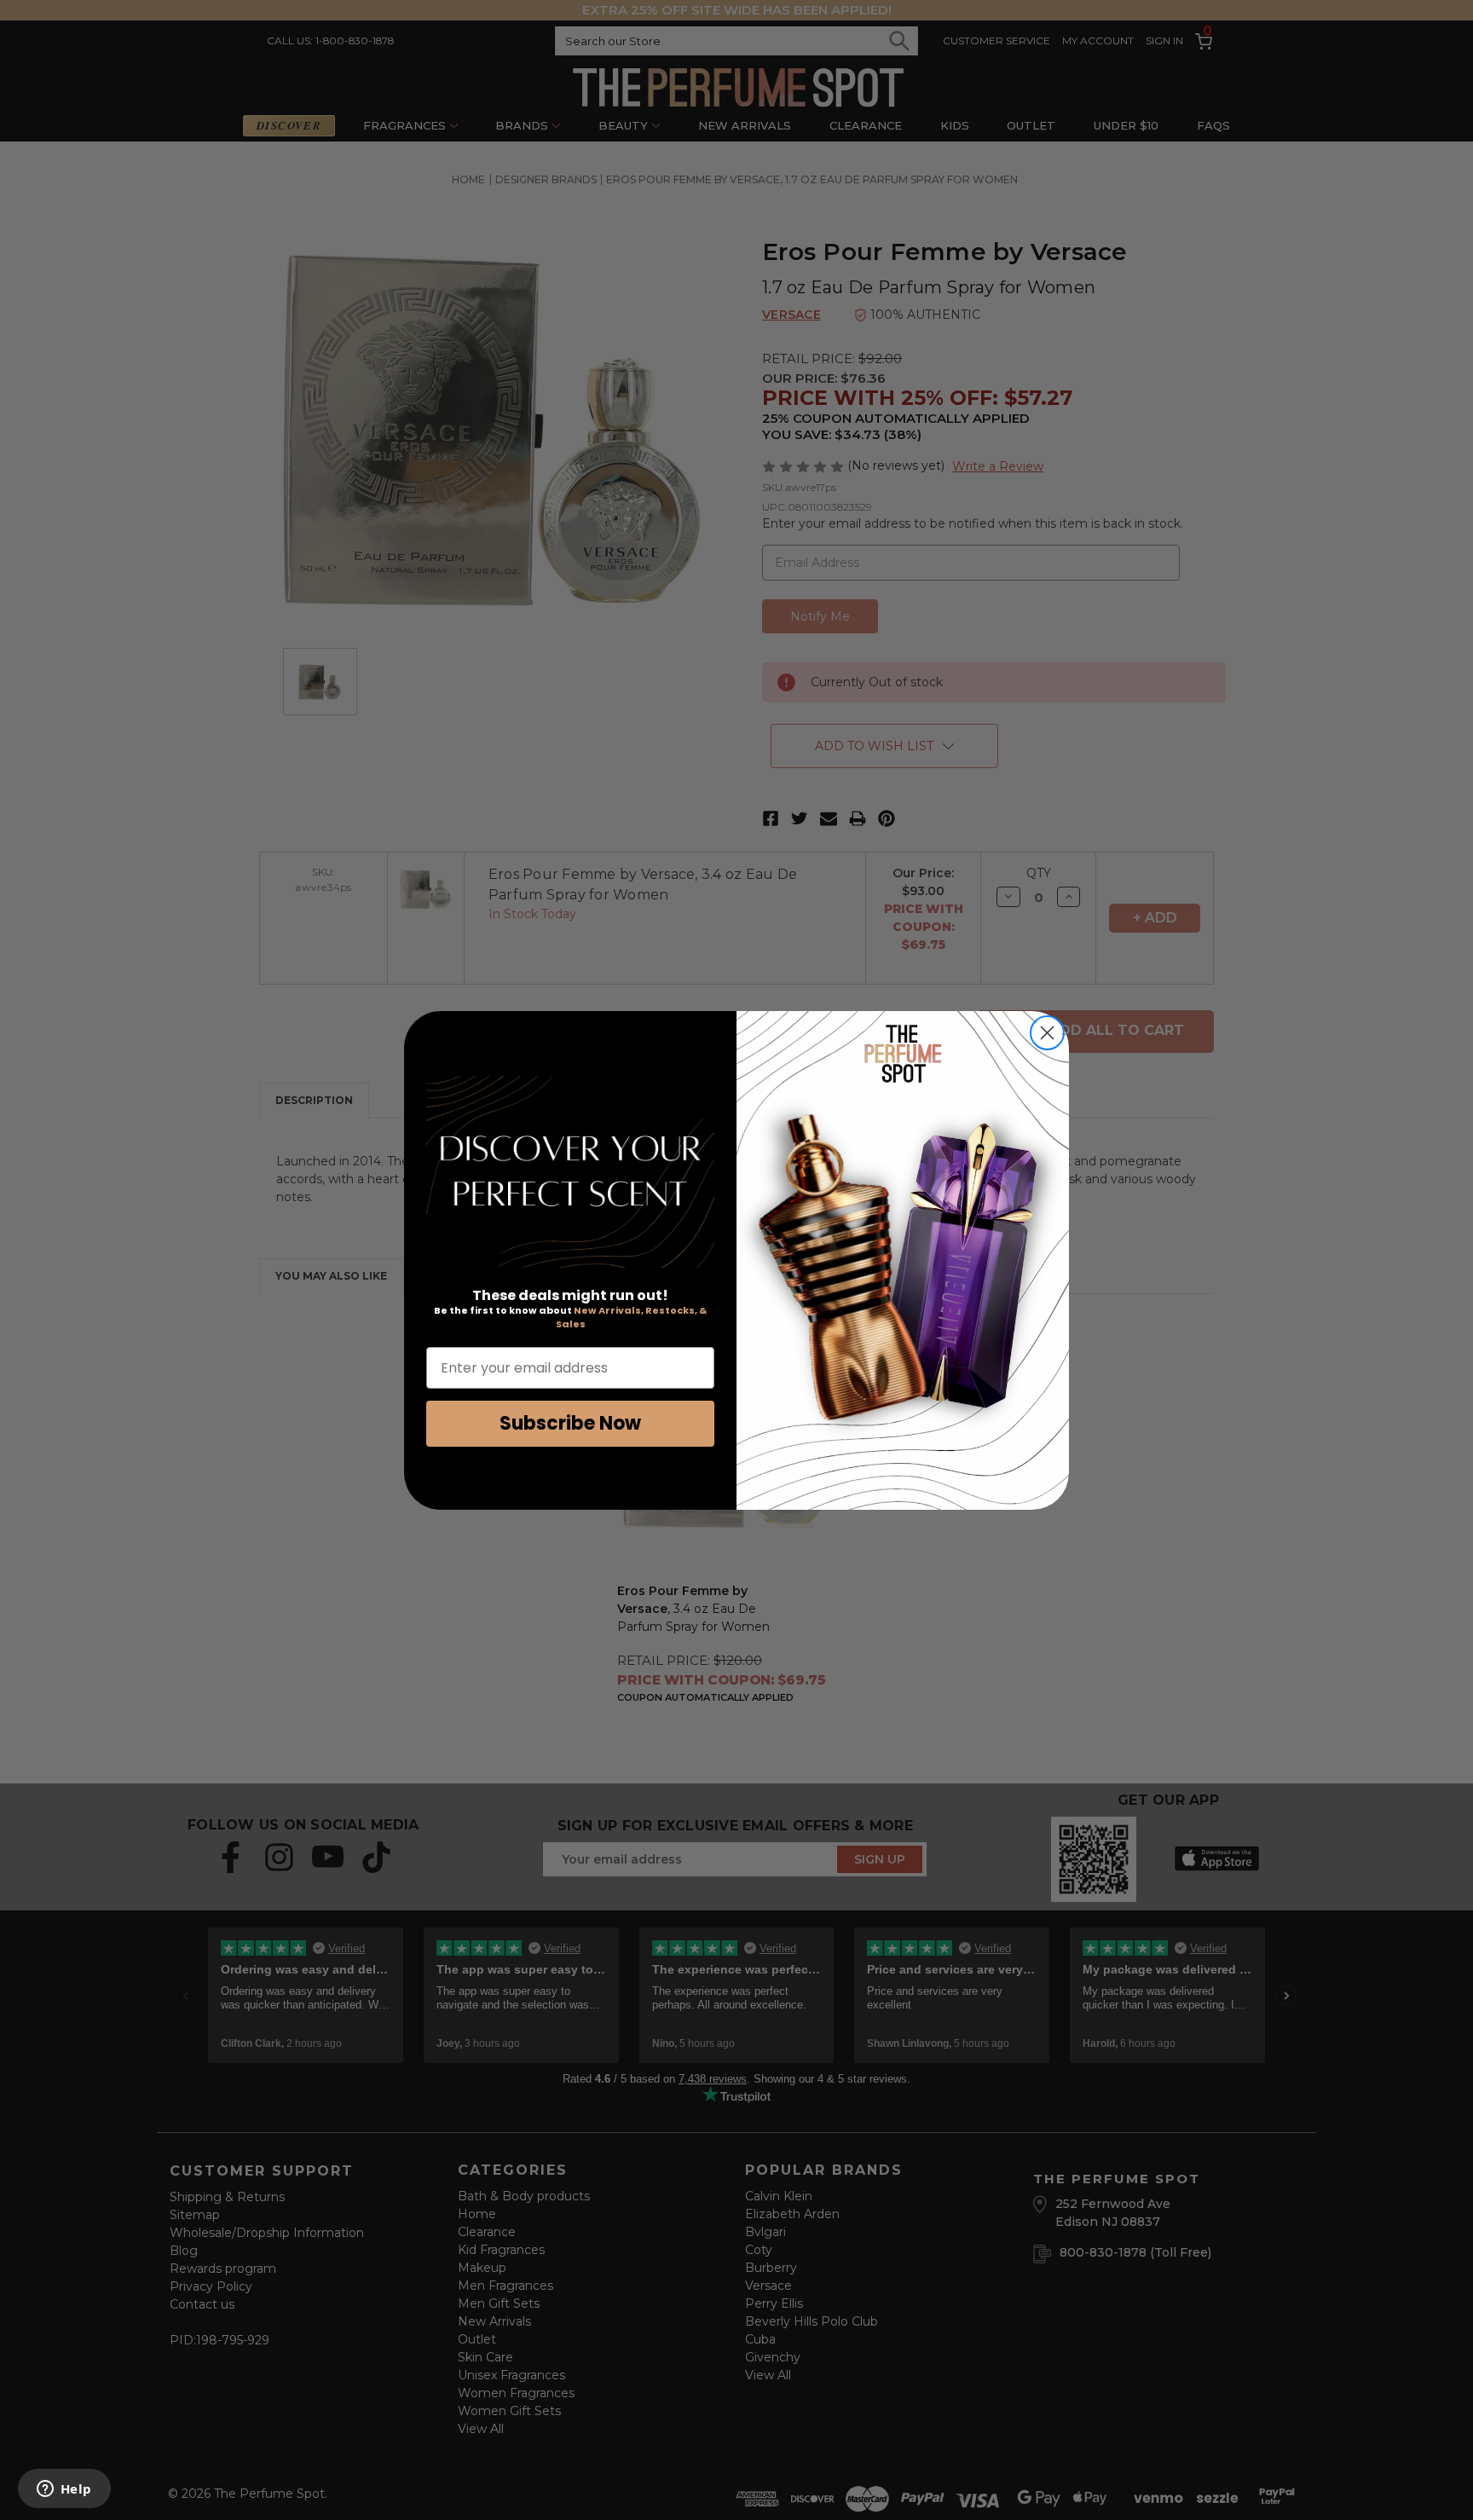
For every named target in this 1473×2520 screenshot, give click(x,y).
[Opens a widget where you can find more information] (64, 2490)
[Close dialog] (1047, 1033)
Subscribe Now (570, 1423)
